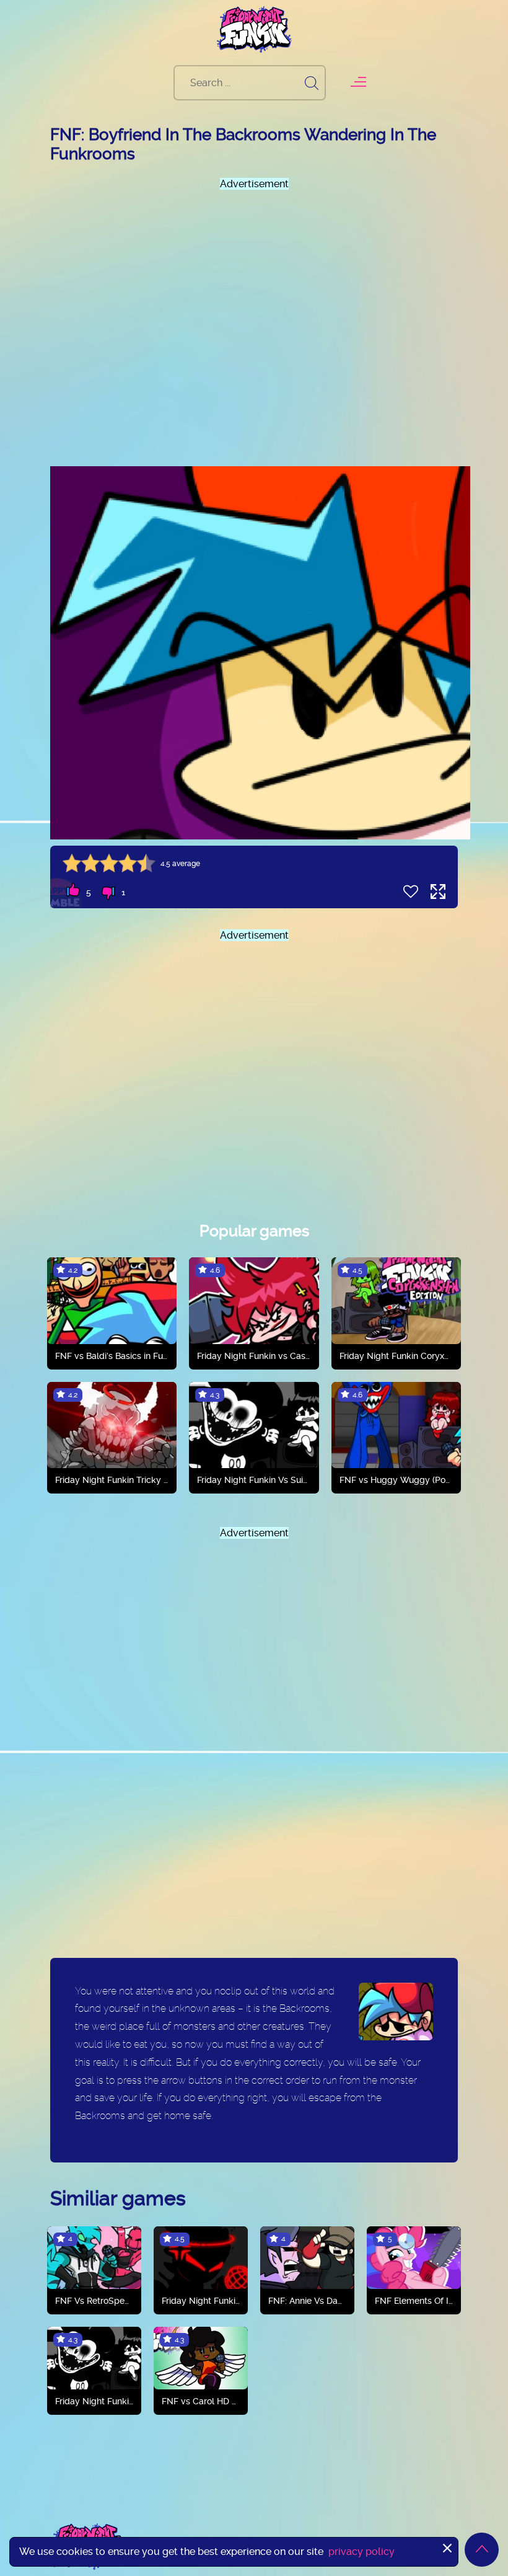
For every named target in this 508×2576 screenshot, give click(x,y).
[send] (312, 83)
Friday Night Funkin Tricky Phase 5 (112, 1480)
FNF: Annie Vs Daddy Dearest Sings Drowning (307, 2301)
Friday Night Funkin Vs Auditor (201, 2301)
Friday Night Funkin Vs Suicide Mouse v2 (254, 1480)
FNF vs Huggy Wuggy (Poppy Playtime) (396, 1480)
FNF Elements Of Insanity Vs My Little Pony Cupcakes (414, 2301)
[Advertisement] (254, 317)
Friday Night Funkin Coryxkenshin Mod (396, 1356)
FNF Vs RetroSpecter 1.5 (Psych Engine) (94, 2301)
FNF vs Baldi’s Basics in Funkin (112, 1356)
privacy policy (361, 2552)
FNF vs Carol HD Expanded (201, 2401)
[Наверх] (482, 2550)
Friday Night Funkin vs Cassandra (254, 1356)
